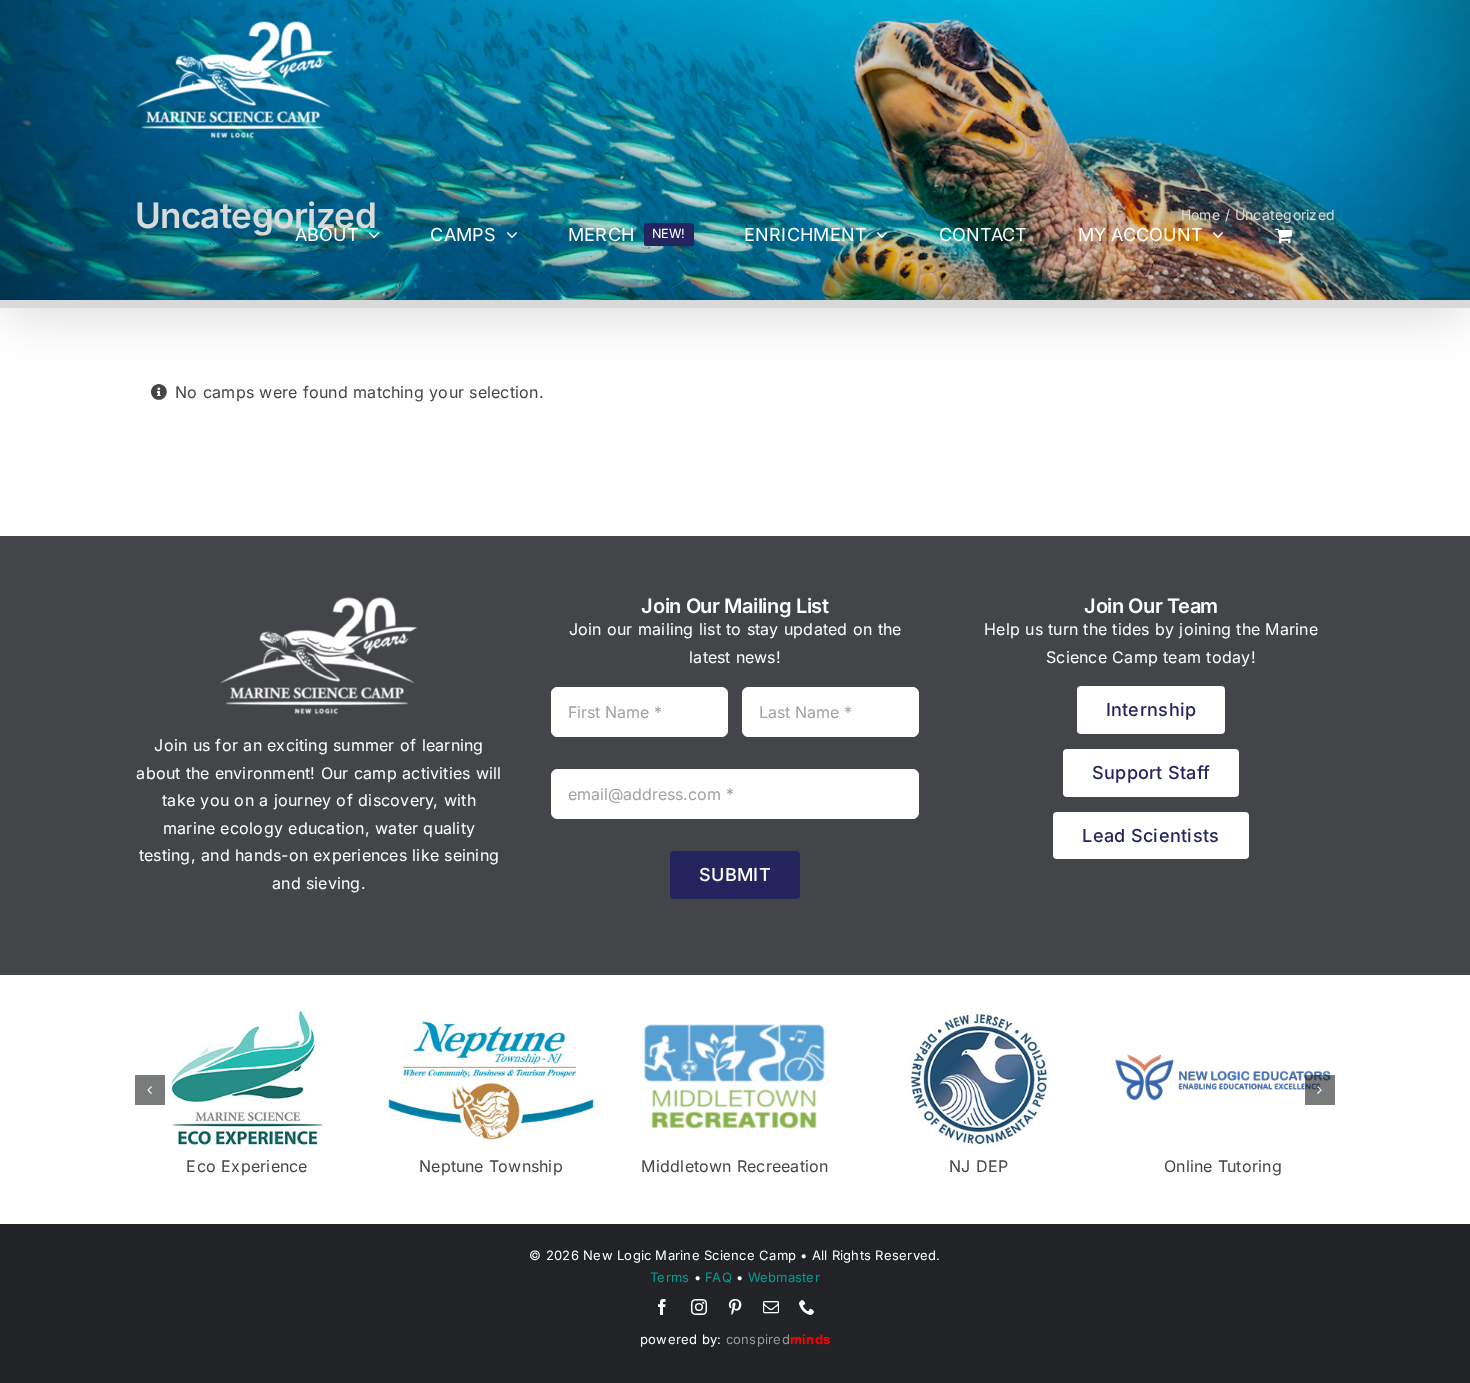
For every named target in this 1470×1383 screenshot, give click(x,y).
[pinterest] (735, 1307)
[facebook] (662, 1307)
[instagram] (699, 1307)
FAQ (718, 1277)
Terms (669, 1277)
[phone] (807, 1307)
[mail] (771, 1307)
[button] (150, 1090)
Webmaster (784, 1277)
